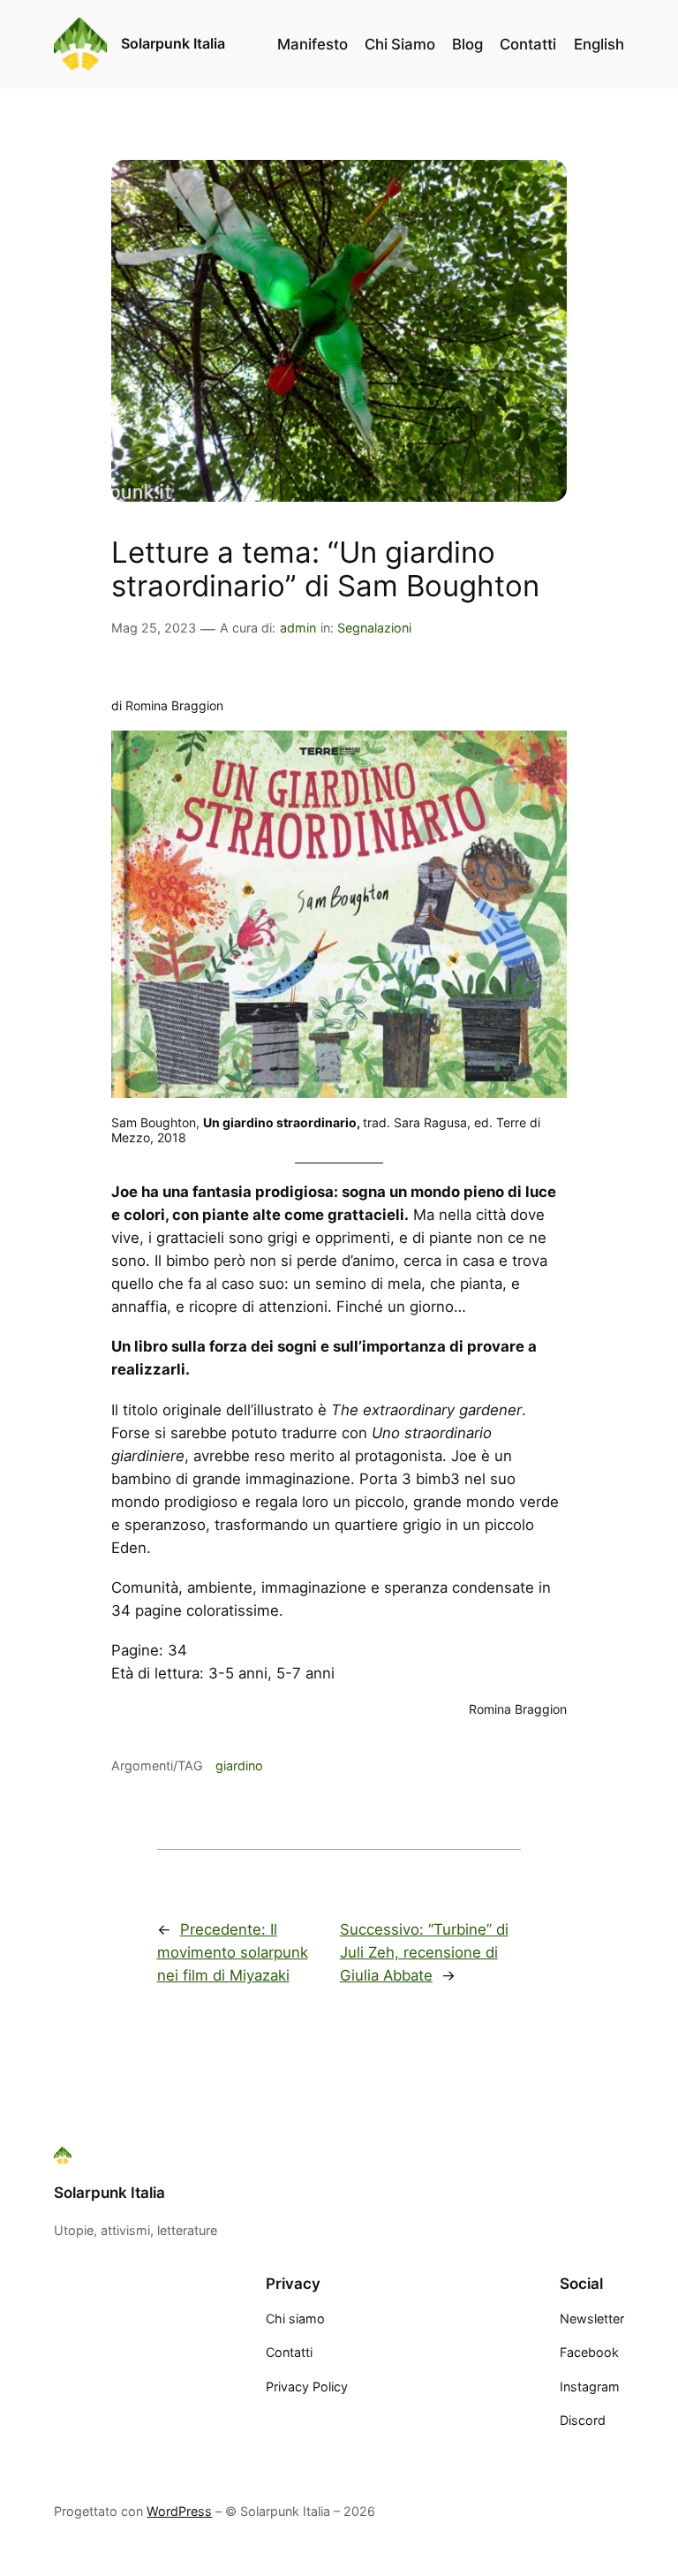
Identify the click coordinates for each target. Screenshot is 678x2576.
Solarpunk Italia (173, 44)
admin (298, 628)
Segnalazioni (374, 628)
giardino (239, 1765)
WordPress (179, 2511)
